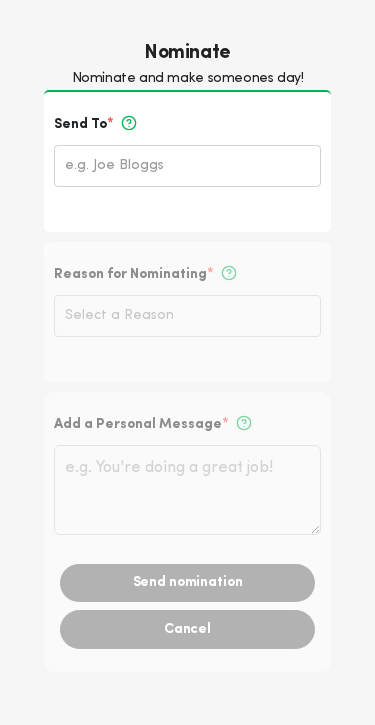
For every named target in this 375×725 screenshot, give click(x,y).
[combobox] (192, 167)
